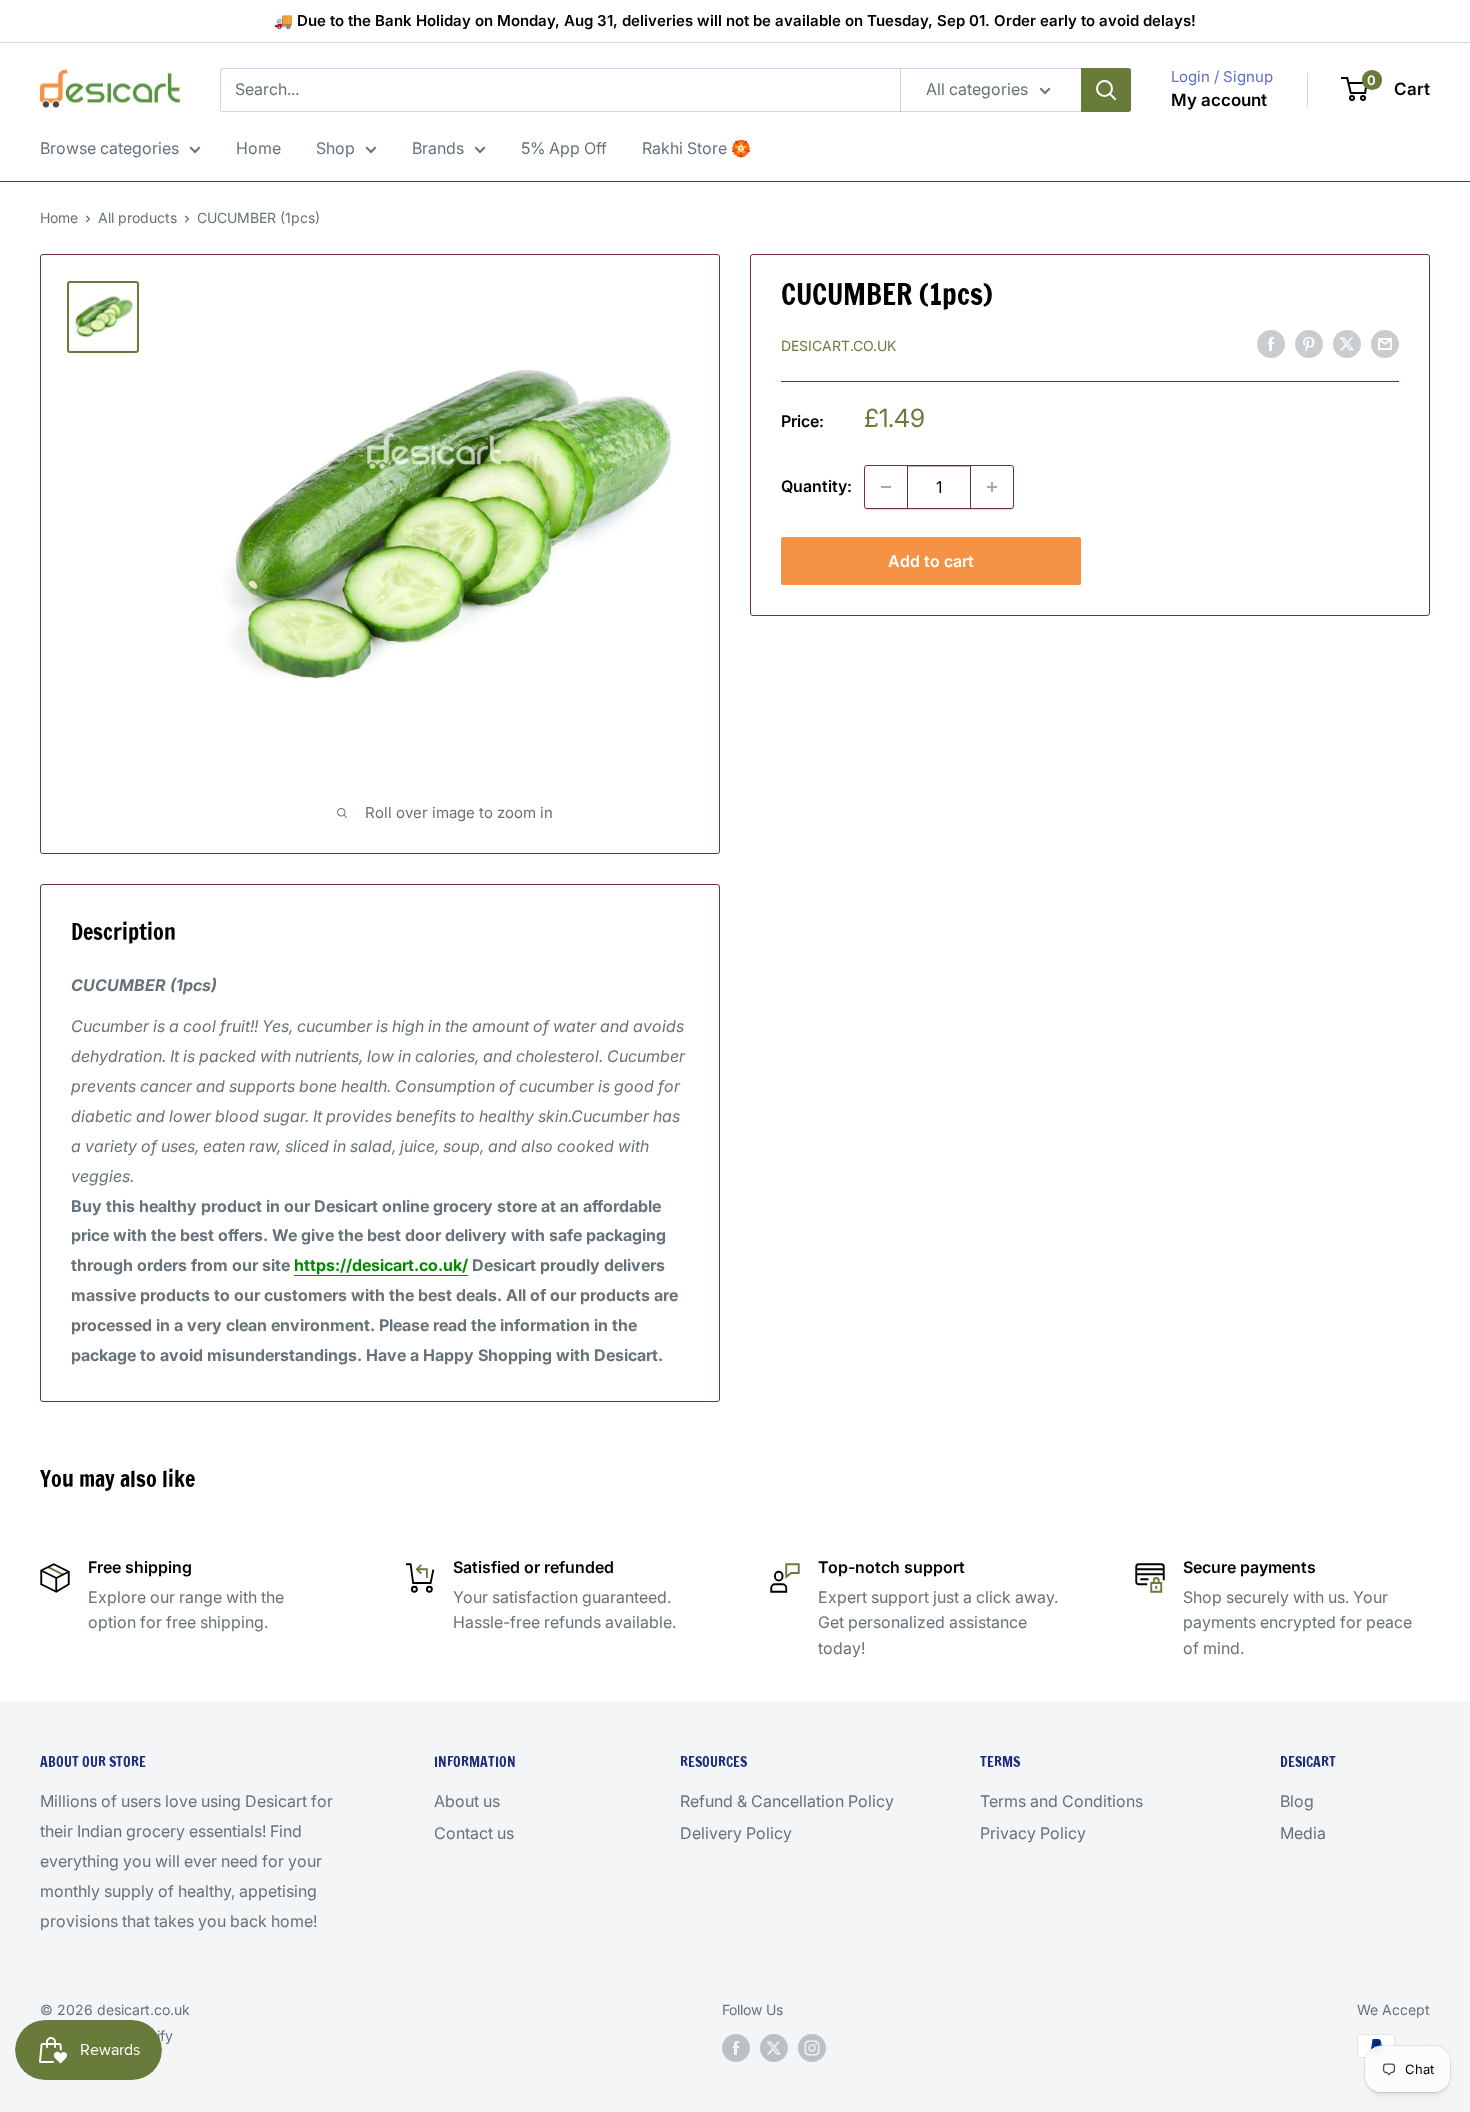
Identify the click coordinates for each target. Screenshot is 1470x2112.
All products (137, 217)
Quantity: (816, 486)
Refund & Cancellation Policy (787, 1801)
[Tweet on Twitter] (1347, 344)
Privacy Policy (1033, 1833)
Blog (1297, 1801)
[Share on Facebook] (1271, 344)
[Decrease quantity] (886, 487)
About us (467, 1801)
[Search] (1106, 90)
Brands (438, 148)
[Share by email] (1385, 344)
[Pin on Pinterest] (1309, 344)
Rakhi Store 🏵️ (696, 148)
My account (1219, 100)
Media (1303, 1833)
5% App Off (564, 148)
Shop (335, 148)
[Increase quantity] (992, 487)
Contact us (474, 1833)
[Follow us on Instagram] (812, 2048)
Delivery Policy (736, 1833)
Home (258, 148)
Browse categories (109, 148)
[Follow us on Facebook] (736, 2048)
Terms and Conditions (1061, 1801)
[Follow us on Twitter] (774, 2048)
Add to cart (931, 561)
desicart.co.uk (838, 344)
